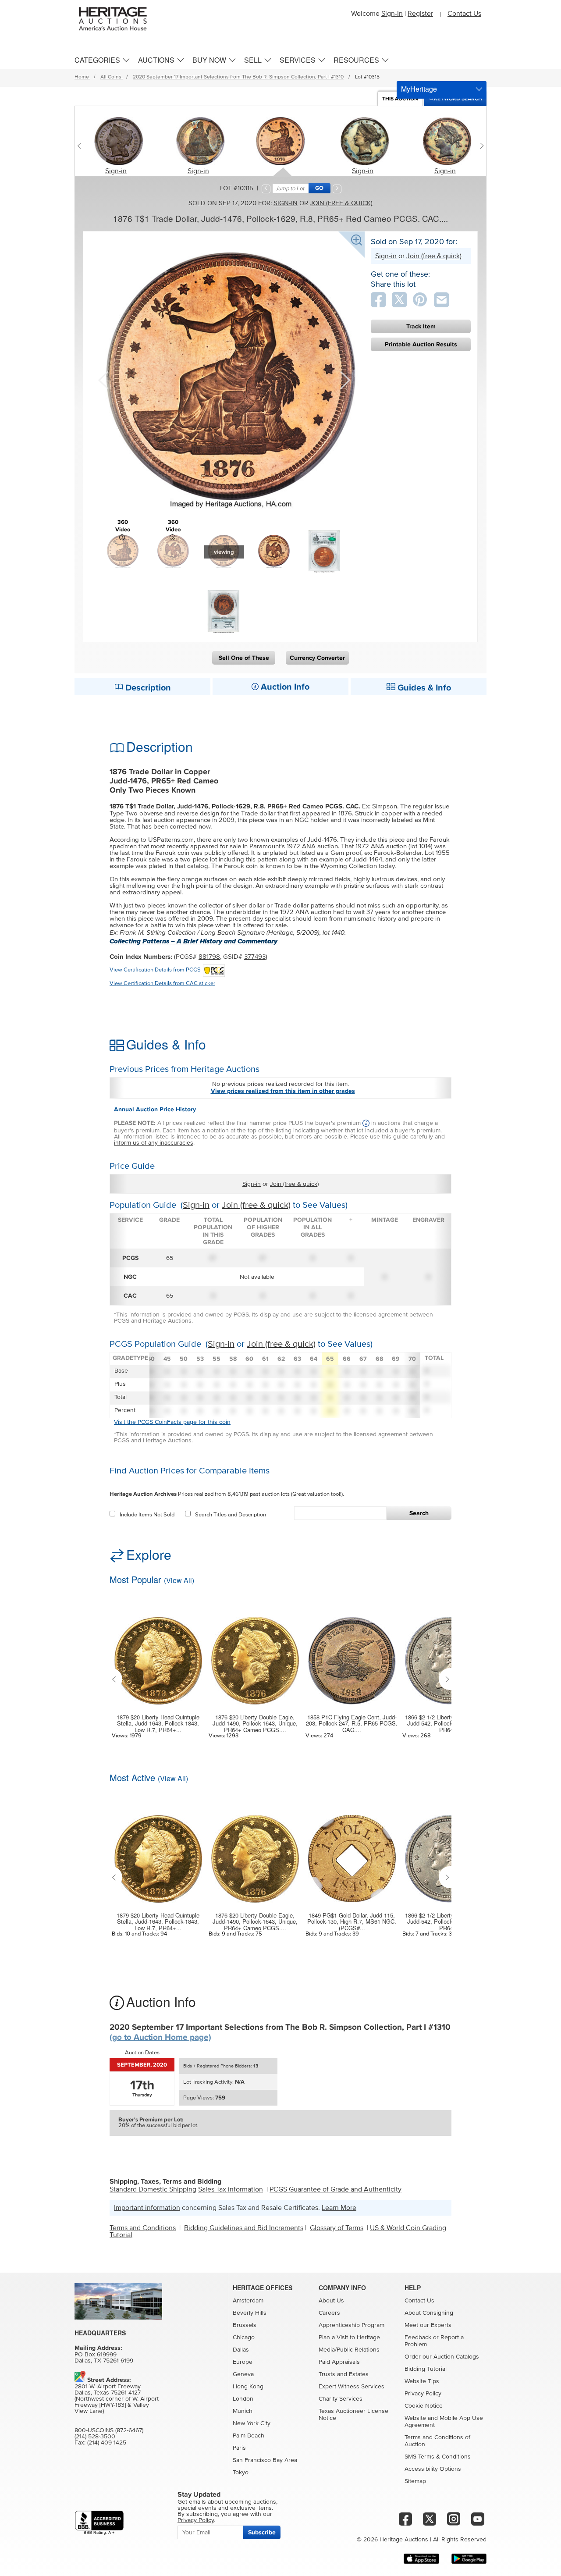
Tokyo (241, 2473)
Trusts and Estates (344, 2374)
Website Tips (422, 2381)
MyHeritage (419, 89)
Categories (97, 60)
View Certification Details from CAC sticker (162, 984)
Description (147, 688)
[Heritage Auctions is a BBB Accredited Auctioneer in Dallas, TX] (99, 2523)
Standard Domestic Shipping (153, 2189)
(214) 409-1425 (107, 2443)
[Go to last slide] (116, 1679)
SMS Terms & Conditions (438, 2457)
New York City (252, 2423)
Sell (253, 60)
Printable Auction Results (421, 344)
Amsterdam (248, 2301)
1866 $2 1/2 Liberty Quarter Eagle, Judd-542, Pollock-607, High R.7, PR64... (449, 1724)
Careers (329, 2313)
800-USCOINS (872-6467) (109, 2430)
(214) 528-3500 (95, 2437)
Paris (239, 2448)
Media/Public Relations (349, 2350)
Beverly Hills (250, 2313)
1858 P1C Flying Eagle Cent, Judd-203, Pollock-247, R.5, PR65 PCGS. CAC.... (352, 1724)
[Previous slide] (81, 146)
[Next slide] (480, 146)
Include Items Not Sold (147, 1515)
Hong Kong (248, 2387)
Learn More (339, 2208)
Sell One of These (244, 658)
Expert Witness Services (352, 2387)
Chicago (244, 2338)
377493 (255, 957)
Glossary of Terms (337, 2228)
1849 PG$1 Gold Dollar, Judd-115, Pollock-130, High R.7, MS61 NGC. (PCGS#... (352, 1922)
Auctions (156, 60)
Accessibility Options (433, 2469)
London (243, 2399)
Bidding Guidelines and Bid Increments (244, 2228)
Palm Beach (249, 2436)
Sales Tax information (231, 2189)
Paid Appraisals (339, 2362)
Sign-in (116, 171)
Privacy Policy (423, 2394)
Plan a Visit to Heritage (349, 2338)
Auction (400, 99)
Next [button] (344, 379)
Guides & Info (423, 688)
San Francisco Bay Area (265, 2460)
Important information (147, 2208)
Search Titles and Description (231, 1515)
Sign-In (392, 14)
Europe (243, 2362)
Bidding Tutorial (426, 2369)
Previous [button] (103, 379)
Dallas (241, 2350)
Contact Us (464, 14)
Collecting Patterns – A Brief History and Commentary (194, 941)
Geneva (243, 2374)
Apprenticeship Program (352, 2325)
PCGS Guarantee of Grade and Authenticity (336, 2189)
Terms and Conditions (143, 2228)
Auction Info (284, 687)
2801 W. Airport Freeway (108, 2387)
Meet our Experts (428, 2325)
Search (419, 1513)
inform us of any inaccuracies (154, 1143)
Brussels (245, 2325)
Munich (243, 2411)
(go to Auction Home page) (160, 2037)
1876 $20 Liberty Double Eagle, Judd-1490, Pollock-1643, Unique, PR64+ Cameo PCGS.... (255, 1724)
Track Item (421, 326)
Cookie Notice (424, 2406)
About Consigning (429, 2313)
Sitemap (415, 2481)
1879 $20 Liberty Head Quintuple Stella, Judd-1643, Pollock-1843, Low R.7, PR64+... (158, 1724)
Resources (356, 60)
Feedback (418, 2338)
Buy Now (209, 60)
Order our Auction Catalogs (442, 2357)
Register (420, 14)
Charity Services (341, 2399)
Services (298, 60)
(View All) (179, 1580)
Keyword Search (458, 99)
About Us (331, 2301)
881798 (209, 957)
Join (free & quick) (341, 203)
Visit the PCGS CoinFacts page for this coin (172, 1422)
